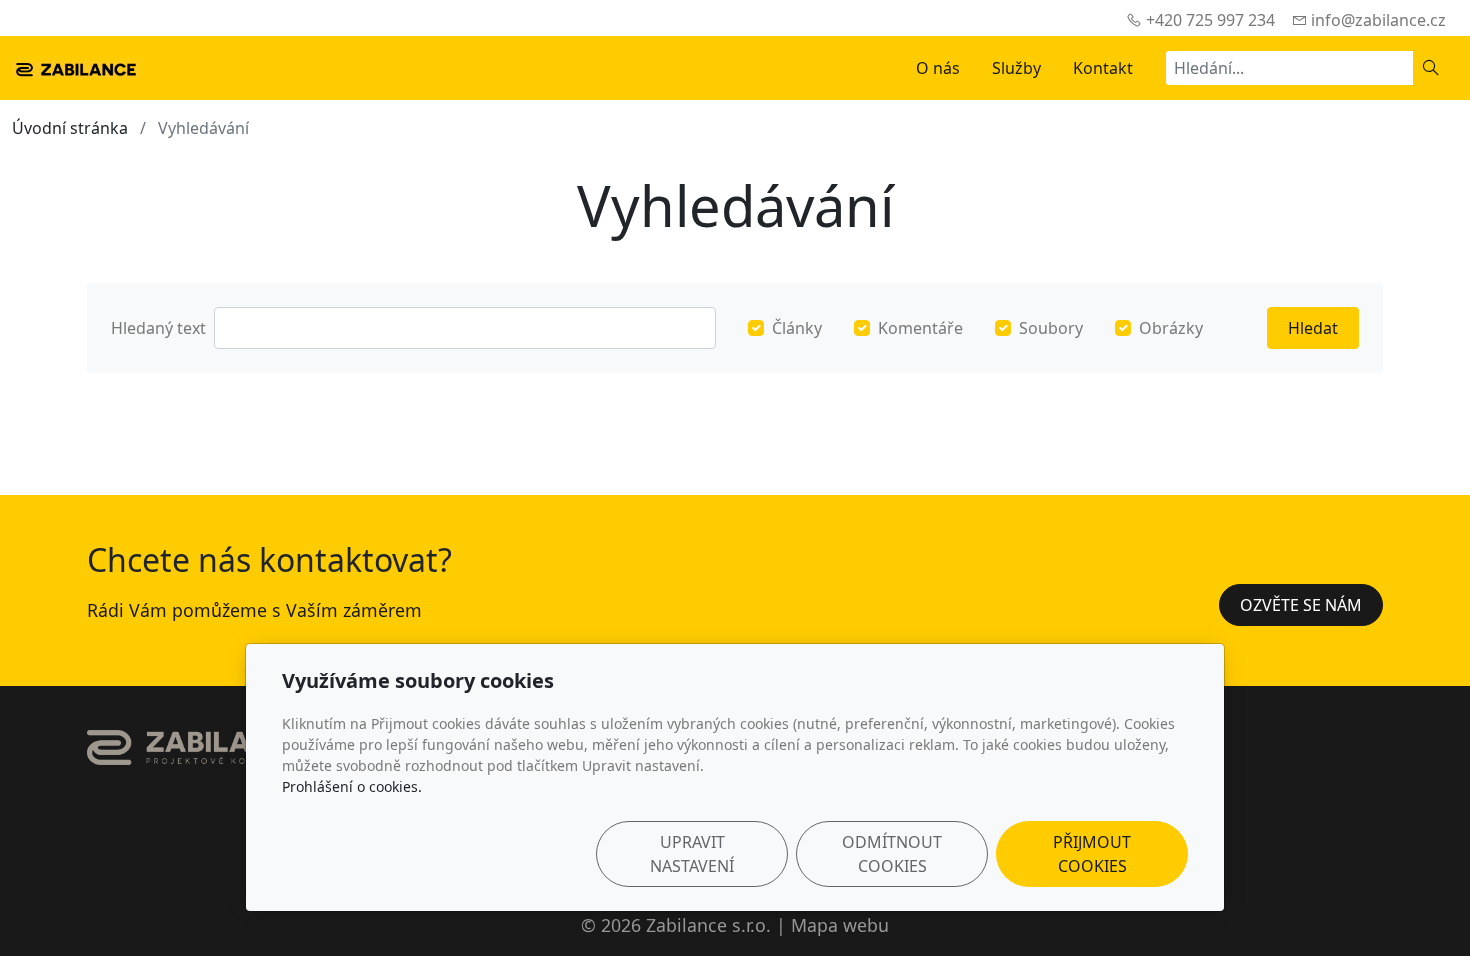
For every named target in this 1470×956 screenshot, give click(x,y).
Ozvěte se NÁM (1301, 605)
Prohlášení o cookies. (352, 786)
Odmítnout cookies (892, 854)
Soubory (1051, 328)
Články (797, 328)
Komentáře (920, 328)
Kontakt (1103, 68)
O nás (938, 68)
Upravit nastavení (692, 854)
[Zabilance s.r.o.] (76, 68)
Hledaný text (158, 328)
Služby (1016, 68)
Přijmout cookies (1092, 854)
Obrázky (1171, 328)
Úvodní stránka (70, 128)
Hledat (1313, 328)
